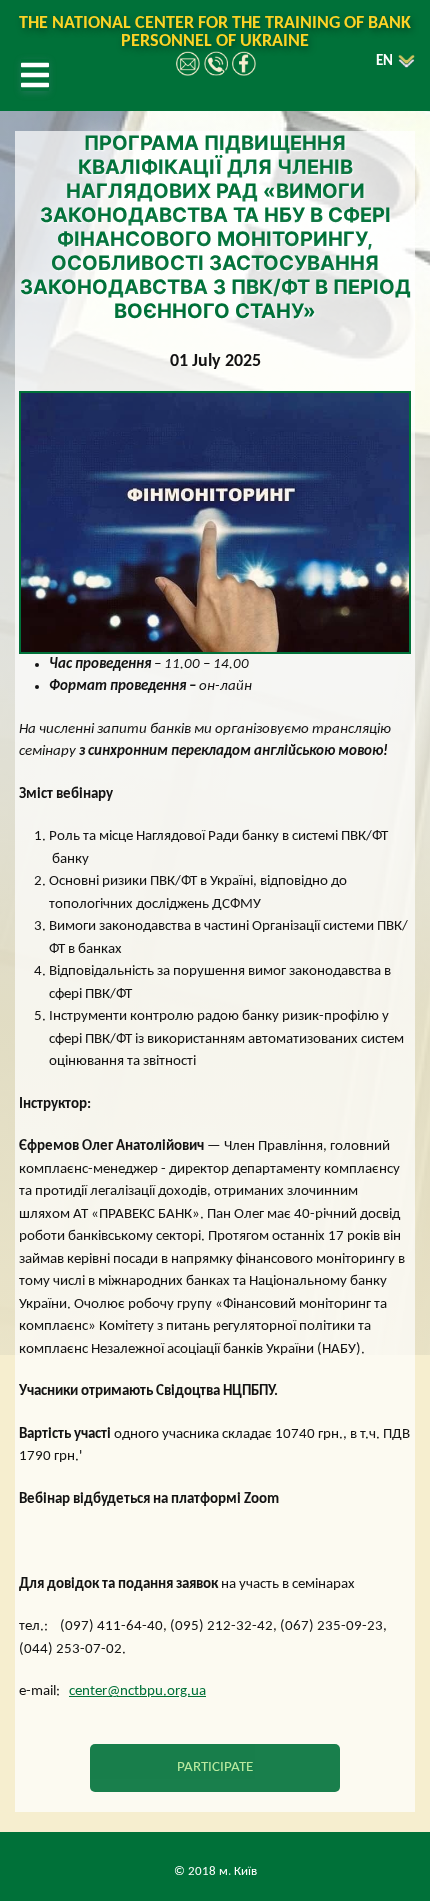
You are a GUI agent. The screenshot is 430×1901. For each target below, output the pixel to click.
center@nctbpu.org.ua (137, 1691)
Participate (215, 1767)
